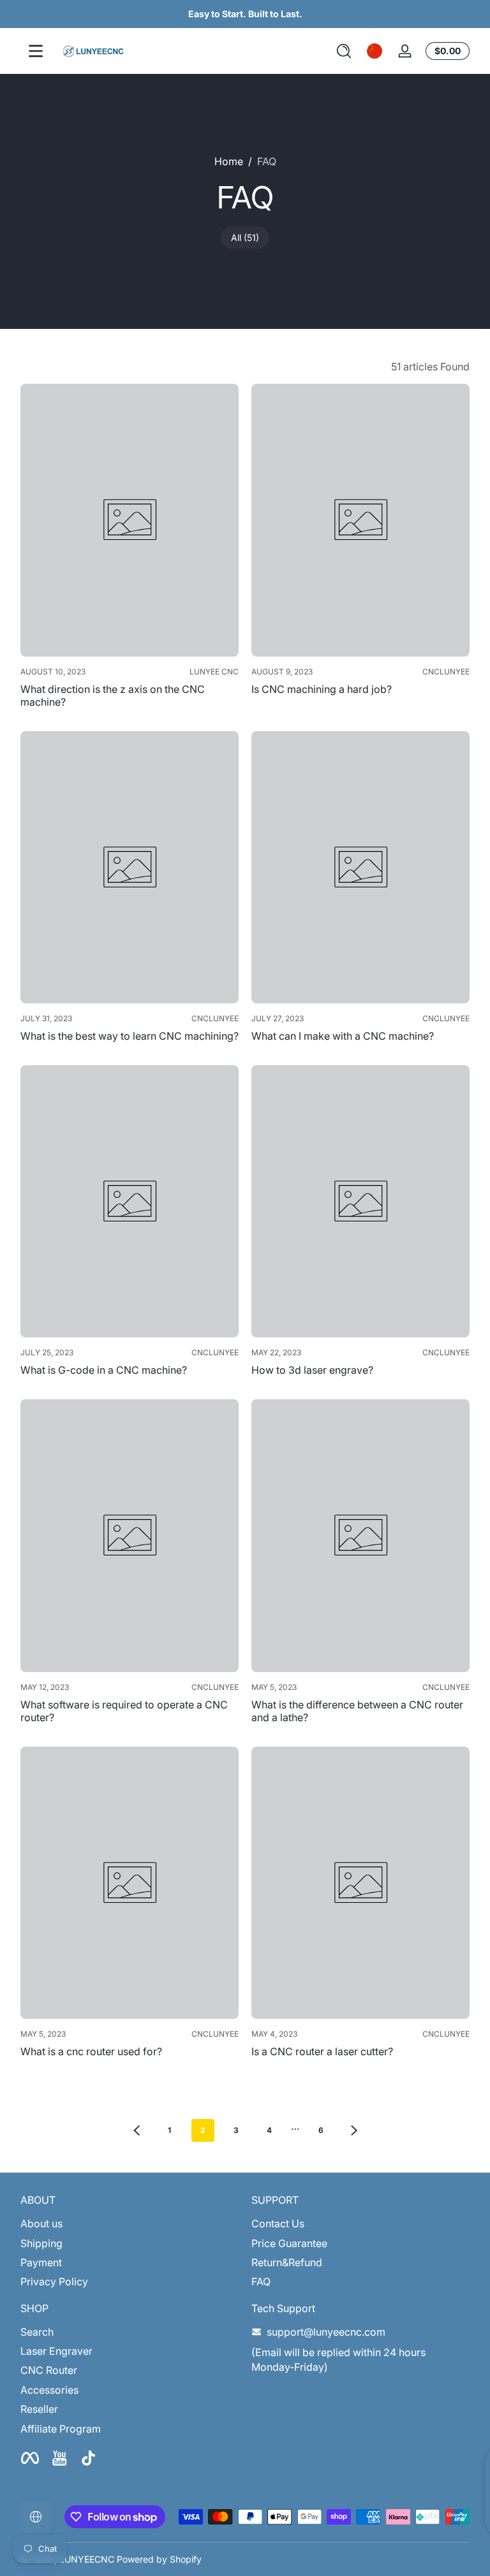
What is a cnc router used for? (91, 2051)
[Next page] (354, 2130)
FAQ (267, 161)
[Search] (344, 51)
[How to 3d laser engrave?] (360, 1202)
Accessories (49, 2390)
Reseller (39, 2409)
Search (37, 2332)
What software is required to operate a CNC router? (124, 1711)
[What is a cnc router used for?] (130, 1883)
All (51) (245, 237)
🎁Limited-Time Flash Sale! (236, 14)
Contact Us (278, 2223)
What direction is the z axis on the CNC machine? (113, 695)
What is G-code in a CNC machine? (104, 1370)
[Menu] (36, 51)
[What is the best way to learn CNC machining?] (130, 868)
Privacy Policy (54, 2281)
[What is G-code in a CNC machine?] (130, 1202)
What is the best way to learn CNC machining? (130, 1036)
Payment (41, 2262)
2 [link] (203, 2130)
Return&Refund (287, 2262)
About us (41, 2223)
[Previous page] (137, 2130)
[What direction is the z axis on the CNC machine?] (130, 520)
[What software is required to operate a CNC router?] (130, 1536)
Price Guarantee (289, 2243)
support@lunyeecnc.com (326, 2332)
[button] (344, 51)
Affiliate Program (61, 2429)
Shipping (41, 2243)
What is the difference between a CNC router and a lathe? (357, 1711)
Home (229, 161)
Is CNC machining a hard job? (322, 689)
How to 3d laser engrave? (312, 1370)
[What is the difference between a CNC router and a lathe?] (360, 1536)
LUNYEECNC (87, 2559)
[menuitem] (130, 2223)
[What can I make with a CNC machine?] (360, 868)
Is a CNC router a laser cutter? (322, 2051)
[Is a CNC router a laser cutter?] (360, 1883)
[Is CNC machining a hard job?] (360, 520)
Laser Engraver (56, 2351)
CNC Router (49, 2370)
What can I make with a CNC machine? (343, 1036)
